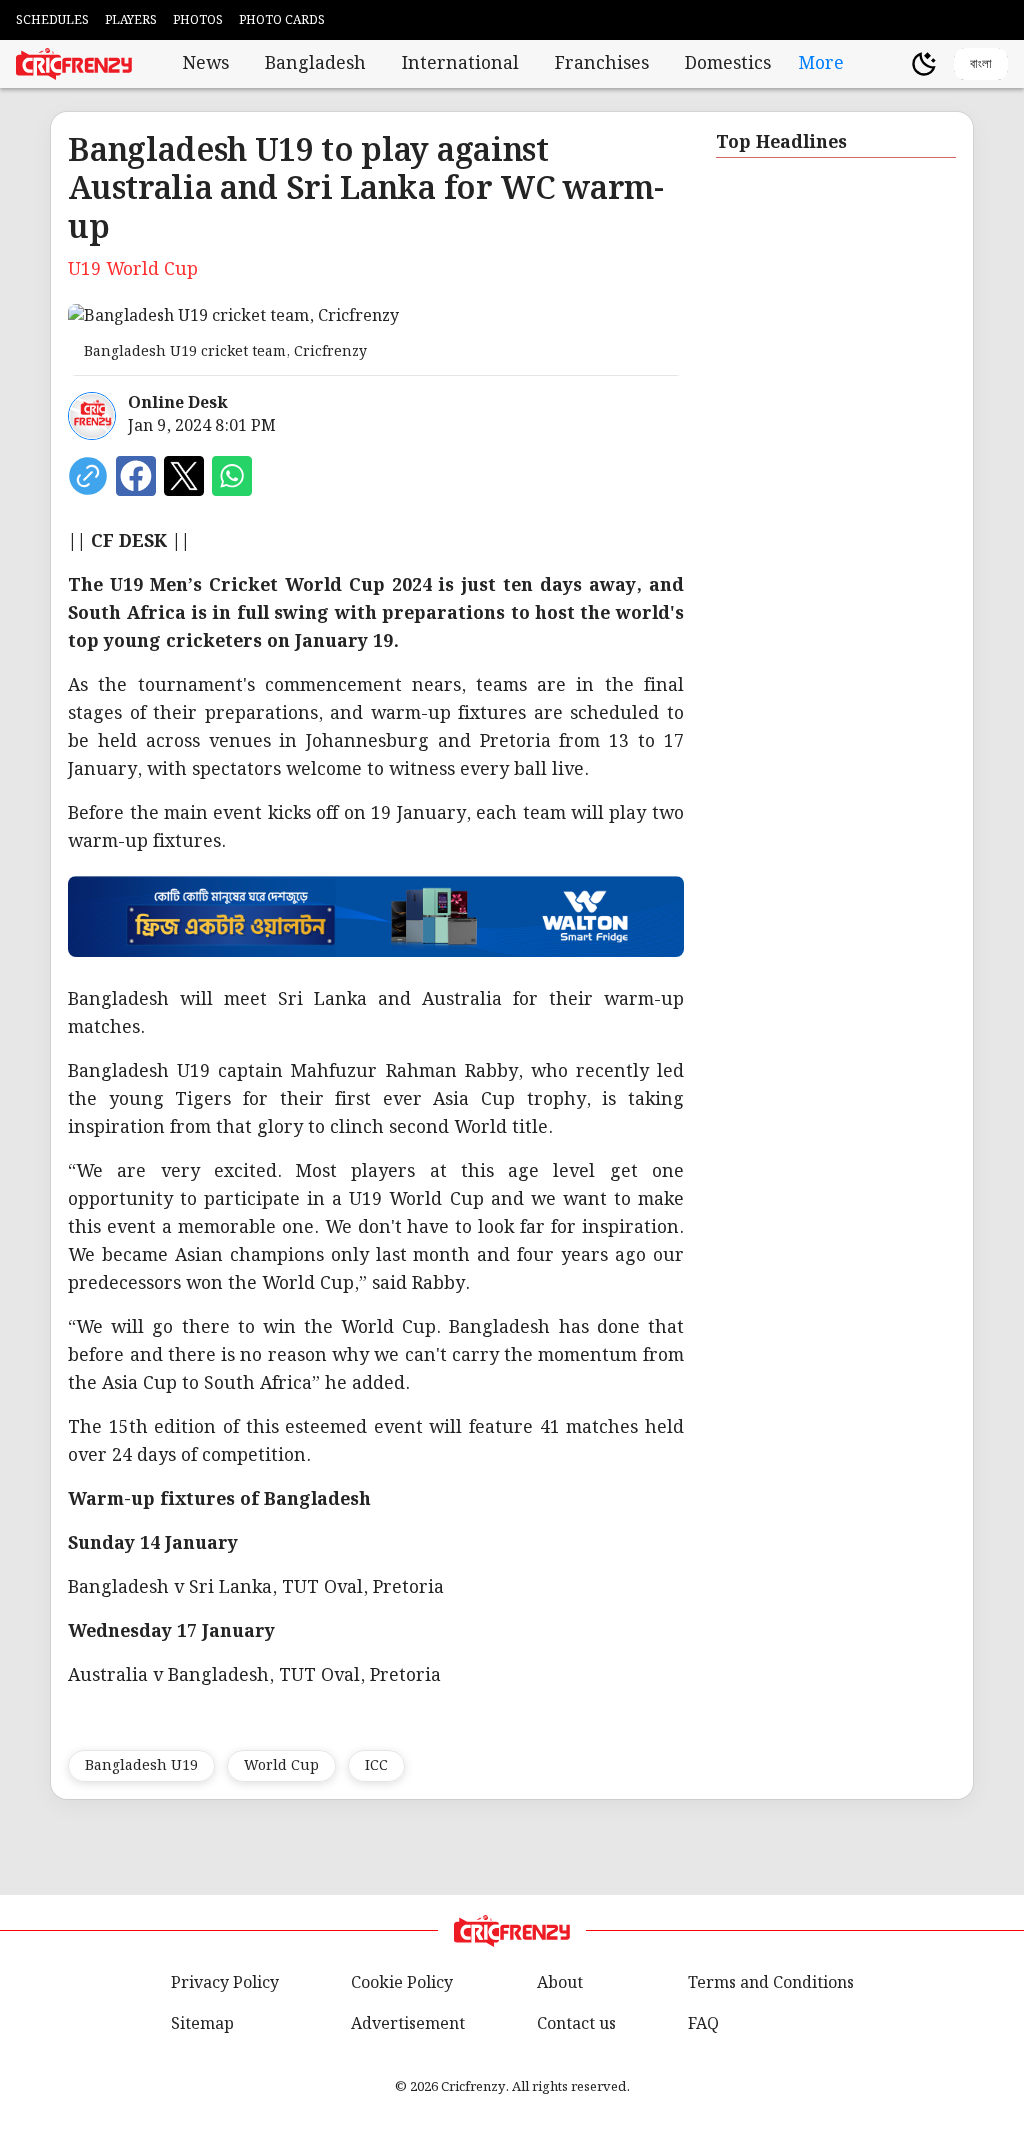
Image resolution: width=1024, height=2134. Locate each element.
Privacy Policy (225, 1983)
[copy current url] (88, 476)
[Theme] (924, 64)
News (206, 64)
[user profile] (890, 64)
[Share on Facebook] (136, 476)
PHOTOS (198, 20)
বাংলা (981, 63)
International (460, 64)
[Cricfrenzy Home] (74, 64)
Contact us (576, 2024)
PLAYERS (131, 20)
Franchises (602, 64)
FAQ (703, 2024)
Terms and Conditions (771, 1983)
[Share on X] (184, 476)
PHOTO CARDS (282, 20)
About (560, 1983)
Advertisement (408, 2024)
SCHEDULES (52, 20)
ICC (376, 1766)
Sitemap (202, 2024)
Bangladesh (315, 64)
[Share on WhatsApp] (232, 476)
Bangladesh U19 (141, 1766)
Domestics (728, 64)
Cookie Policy (402, 1983)
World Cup (281, 1766)
